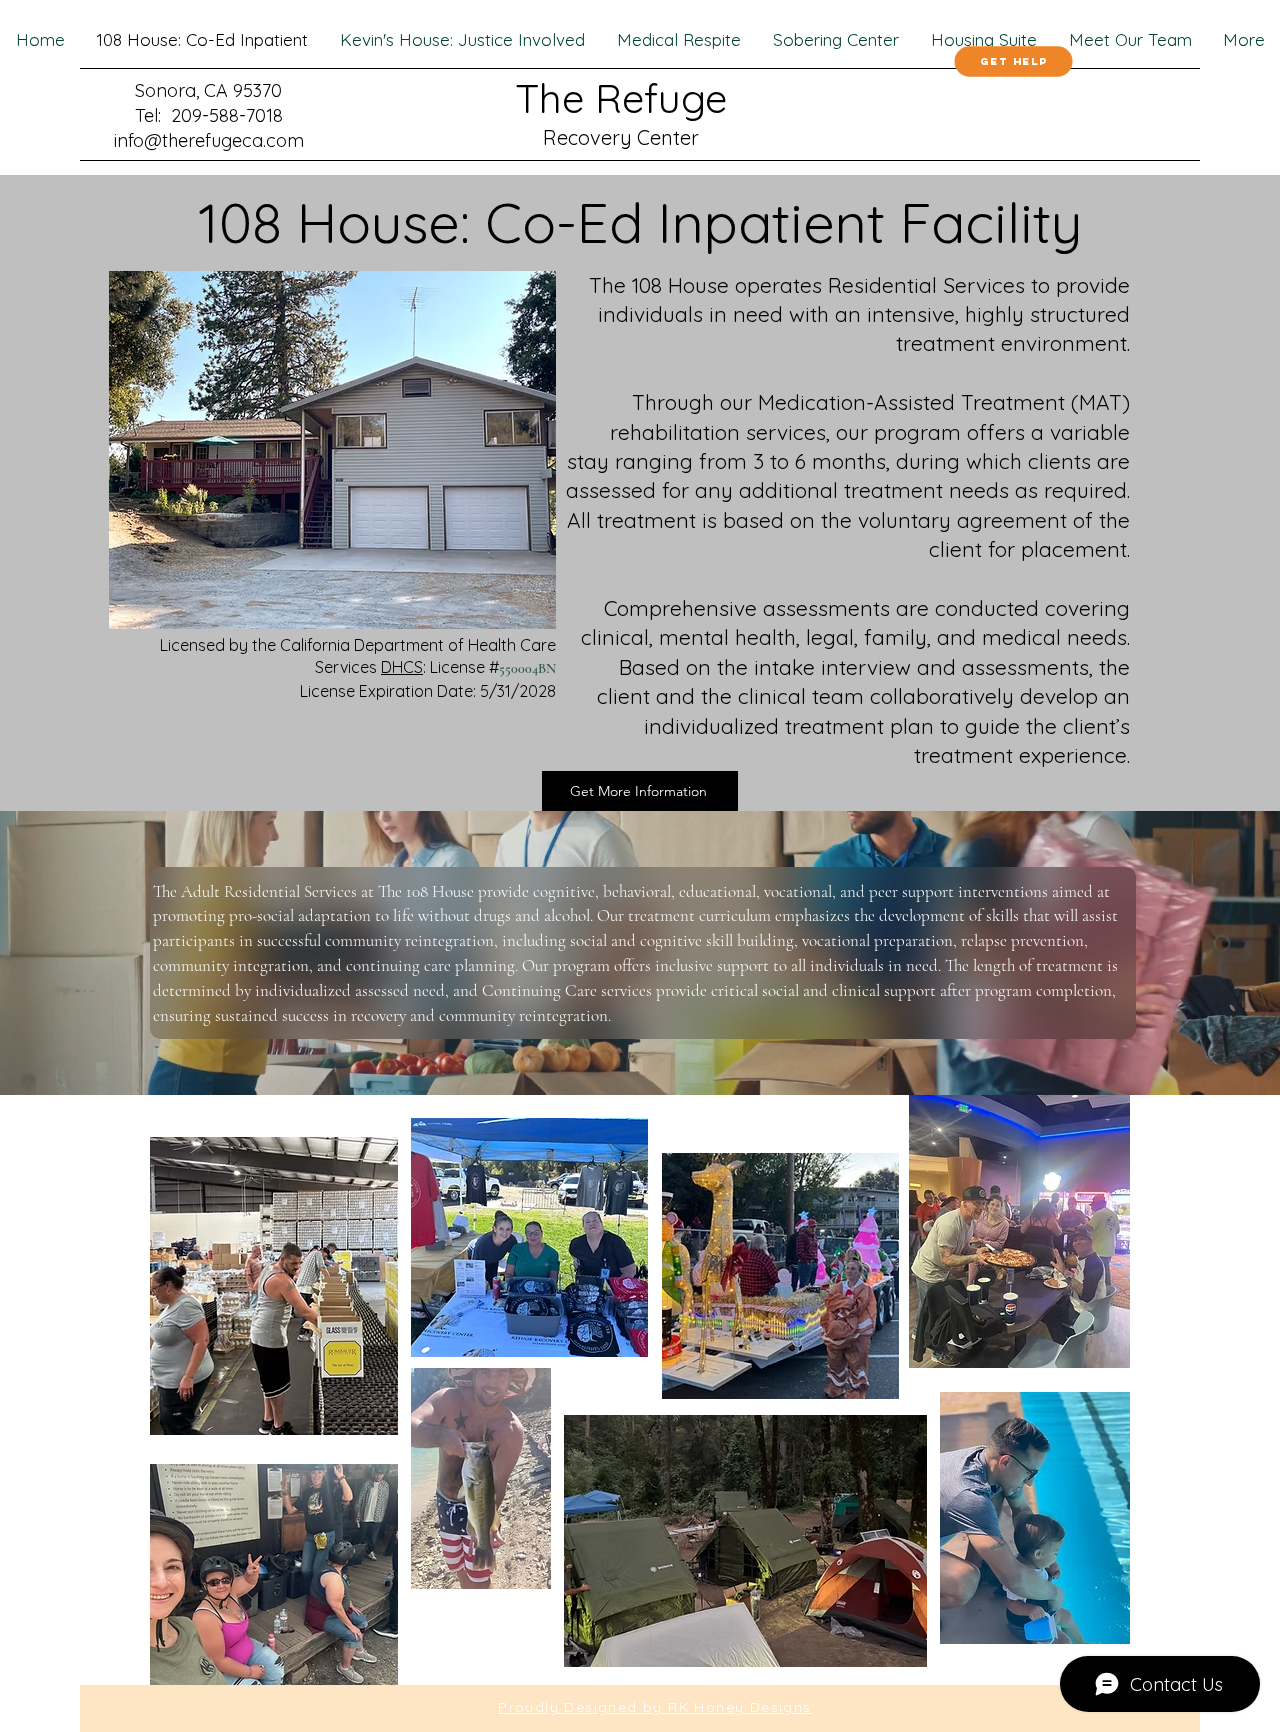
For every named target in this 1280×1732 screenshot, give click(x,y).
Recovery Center (621, 137)
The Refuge (621, 98)
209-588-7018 (227, 115)
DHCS (402, 667)
